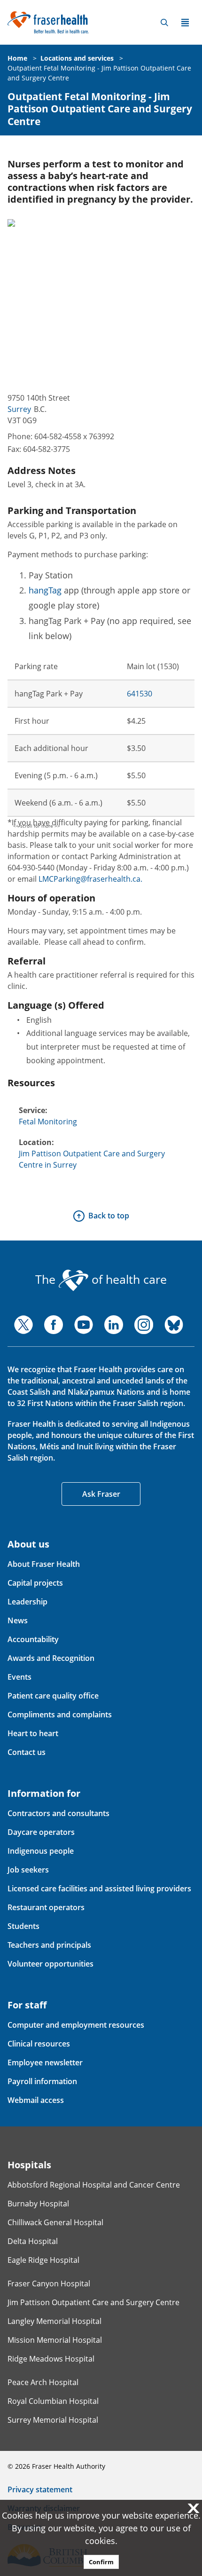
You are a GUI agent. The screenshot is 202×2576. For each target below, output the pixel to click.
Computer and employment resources (76, 2025)
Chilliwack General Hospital (55, 2222)
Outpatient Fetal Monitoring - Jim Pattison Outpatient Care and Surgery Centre (100, 109)
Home (17, 58)
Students (23, 1926)
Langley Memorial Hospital (54, 2321)
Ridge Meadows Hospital (51, 2359)
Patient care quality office (53, 1696)
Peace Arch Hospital (43, 2382)
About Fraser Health (44, 1564)
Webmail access (36, 2100)
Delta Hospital (33, 2241)
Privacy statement (40, 2489)
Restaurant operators (46, 1907)
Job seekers (28, 1870)
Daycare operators (41, 1832)
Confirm (101, 2562)
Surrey (19, 409)
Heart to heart (33, 1733)
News (18, 1620)
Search (164, 23)
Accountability (33, 1639)
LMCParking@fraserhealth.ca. (90, 879)
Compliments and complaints (60, 1715)
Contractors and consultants (58, 1813)
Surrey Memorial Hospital (53, 2420)
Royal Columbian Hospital (53, 2401)
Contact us (27, 1752)
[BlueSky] (174, 1325)
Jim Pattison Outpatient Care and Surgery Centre (93, 2302)
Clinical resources (39, 2044)
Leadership (27, 1602)
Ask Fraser (101, 1494)
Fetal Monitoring (48, 1122)
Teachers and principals (49, 1945)
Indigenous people (41, 1851)
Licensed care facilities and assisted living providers (99, 1889)
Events (19, 1677)
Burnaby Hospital (38, 2204)
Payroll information (42, 2081)
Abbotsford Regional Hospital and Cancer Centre (94, 2185)
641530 (140, 694)
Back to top (109, 1216)
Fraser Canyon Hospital (49, 2284)
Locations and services (77, 58)
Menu (185, 23)
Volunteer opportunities (50, 1964)
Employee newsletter (45, 2062)
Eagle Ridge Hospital (43, 2260)
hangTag (45, 590)
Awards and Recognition (51, 1658)
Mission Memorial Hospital (55, 2340)
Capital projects (35, 1583)
